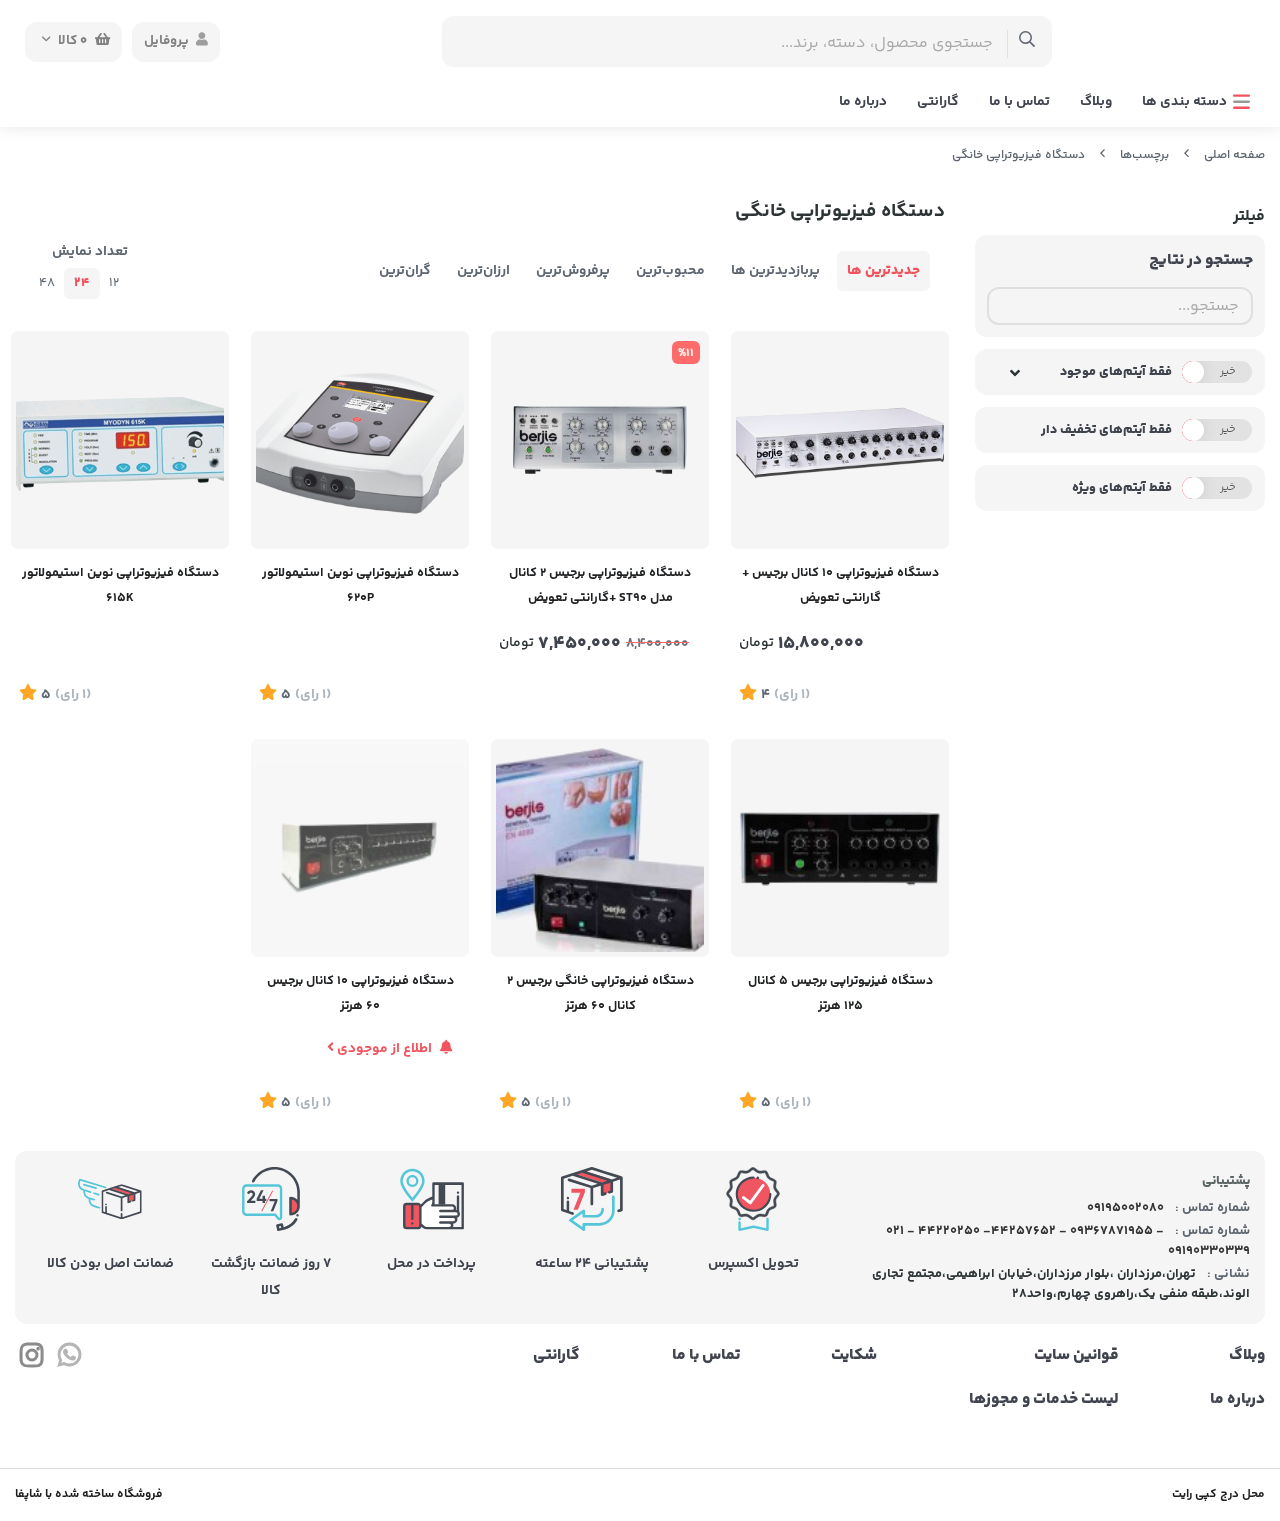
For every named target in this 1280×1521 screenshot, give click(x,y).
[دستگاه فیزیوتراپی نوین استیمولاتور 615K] (120, 440)
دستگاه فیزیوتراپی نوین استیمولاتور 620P (360, 585)
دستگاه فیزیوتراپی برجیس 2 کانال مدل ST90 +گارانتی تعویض (600, 585)
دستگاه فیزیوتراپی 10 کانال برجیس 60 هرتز (360, 993)
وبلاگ (1096, 102)
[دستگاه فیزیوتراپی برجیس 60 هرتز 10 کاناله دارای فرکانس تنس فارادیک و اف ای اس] (360, 848)
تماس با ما (1019, 102)
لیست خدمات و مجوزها (1043, 1400)
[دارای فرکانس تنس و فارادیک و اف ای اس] (840, 848)
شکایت (854, 1356)
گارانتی (938, 102)
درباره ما (863, 102)
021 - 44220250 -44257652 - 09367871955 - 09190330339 (1068, 1241)
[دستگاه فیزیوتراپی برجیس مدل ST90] (600, 440)
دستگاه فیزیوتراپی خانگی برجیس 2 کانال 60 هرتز (600, 993)
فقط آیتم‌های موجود (1116, 372)
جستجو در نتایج (1201, 260)
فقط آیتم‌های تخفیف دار (1106, 430)
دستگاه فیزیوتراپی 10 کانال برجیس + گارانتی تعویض (840, 585)
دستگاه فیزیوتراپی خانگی (1018, 155)
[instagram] (31, 1359)
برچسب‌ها (1144, 155)
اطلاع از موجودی (384, 1049)
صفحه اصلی (1234, 155)
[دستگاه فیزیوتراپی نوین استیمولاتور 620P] (360, 440)
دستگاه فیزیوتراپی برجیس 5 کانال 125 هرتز (840, 993)
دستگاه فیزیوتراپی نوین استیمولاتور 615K (120, 585)
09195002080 (1124, 1208)
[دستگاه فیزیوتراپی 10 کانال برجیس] (840, 440)
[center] (1027, 41)
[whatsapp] (68, 1359)
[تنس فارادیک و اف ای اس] (600, 848)
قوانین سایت (1076, 1356)
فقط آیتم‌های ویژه (1122, 488)
